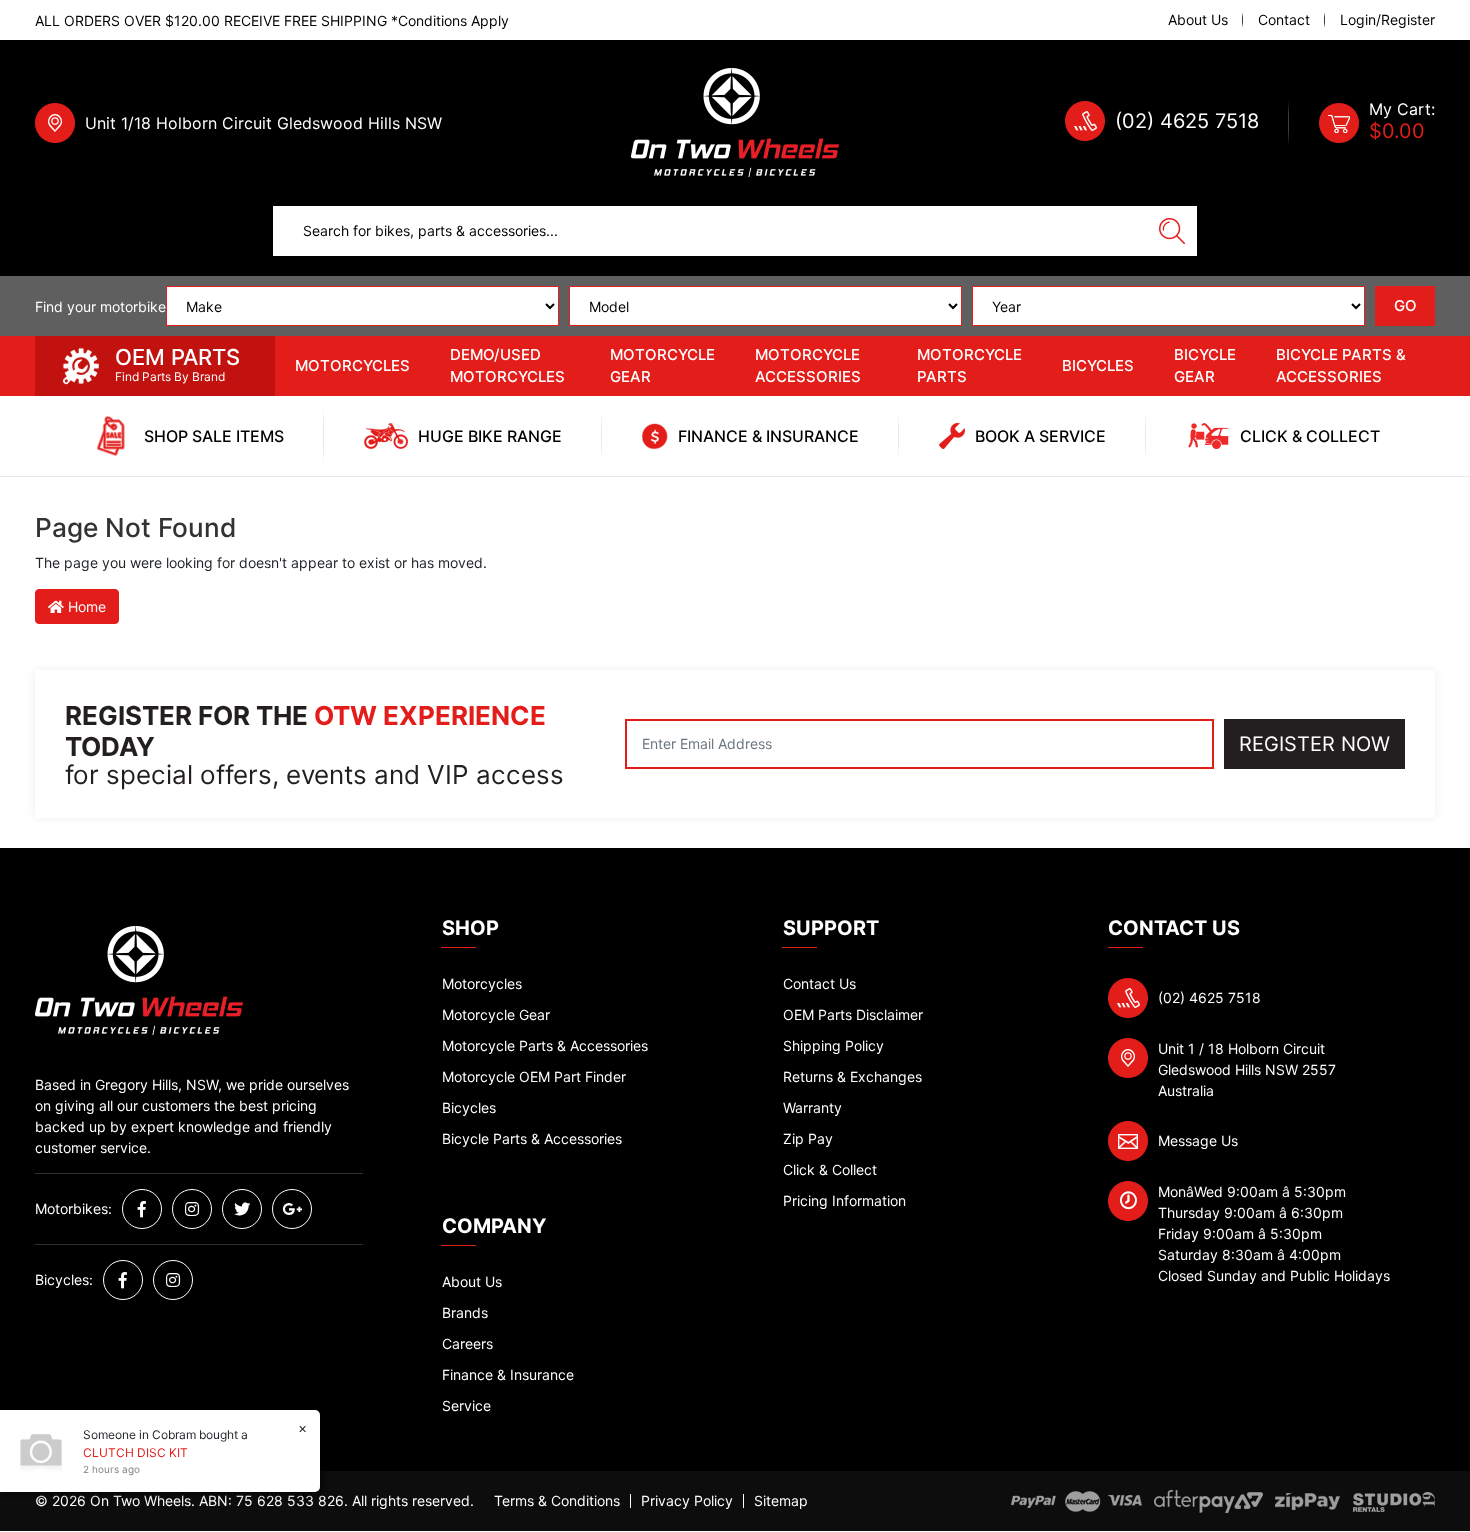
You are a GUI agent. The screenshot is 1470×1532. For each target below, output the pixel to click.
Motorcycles (352, 365)
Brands (465, 1312)
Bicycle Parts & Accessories (1341, 366)
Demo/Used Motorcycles (507, 366)
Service (466, 1405)
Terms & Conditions (557, 1501)
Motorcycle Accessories (808, 366)
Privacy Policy (687, 1501)
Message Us (1198, 1140)
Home (85, 606)
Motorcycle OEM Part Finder (534, 1076)
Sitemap (781, 1501)
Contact (1284, 20)
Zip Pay (808, 1138)
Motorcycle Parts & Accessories (545, 1045)
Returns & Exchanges (852, 1076)
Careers (467, 1343)
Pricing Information (844, 1200)
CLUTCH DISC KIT (135, 1452)
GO (1405, 305)
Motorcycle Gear (662, 366)
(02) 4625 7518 (1187, 121)
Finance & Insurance (508, 1374)
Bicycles (1098, 365)
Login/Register (1387, 20)
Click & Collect (830, 1169)
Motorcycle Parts (969, 366)
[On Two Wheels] (735, 121)
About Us (1198, 20)
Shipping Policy (833, 1045)
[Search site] (1172, 231)
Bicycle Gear (1205, 366)
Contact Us (819, 983)
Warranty (812, 1107)
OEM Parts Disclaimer (853, 1014)
